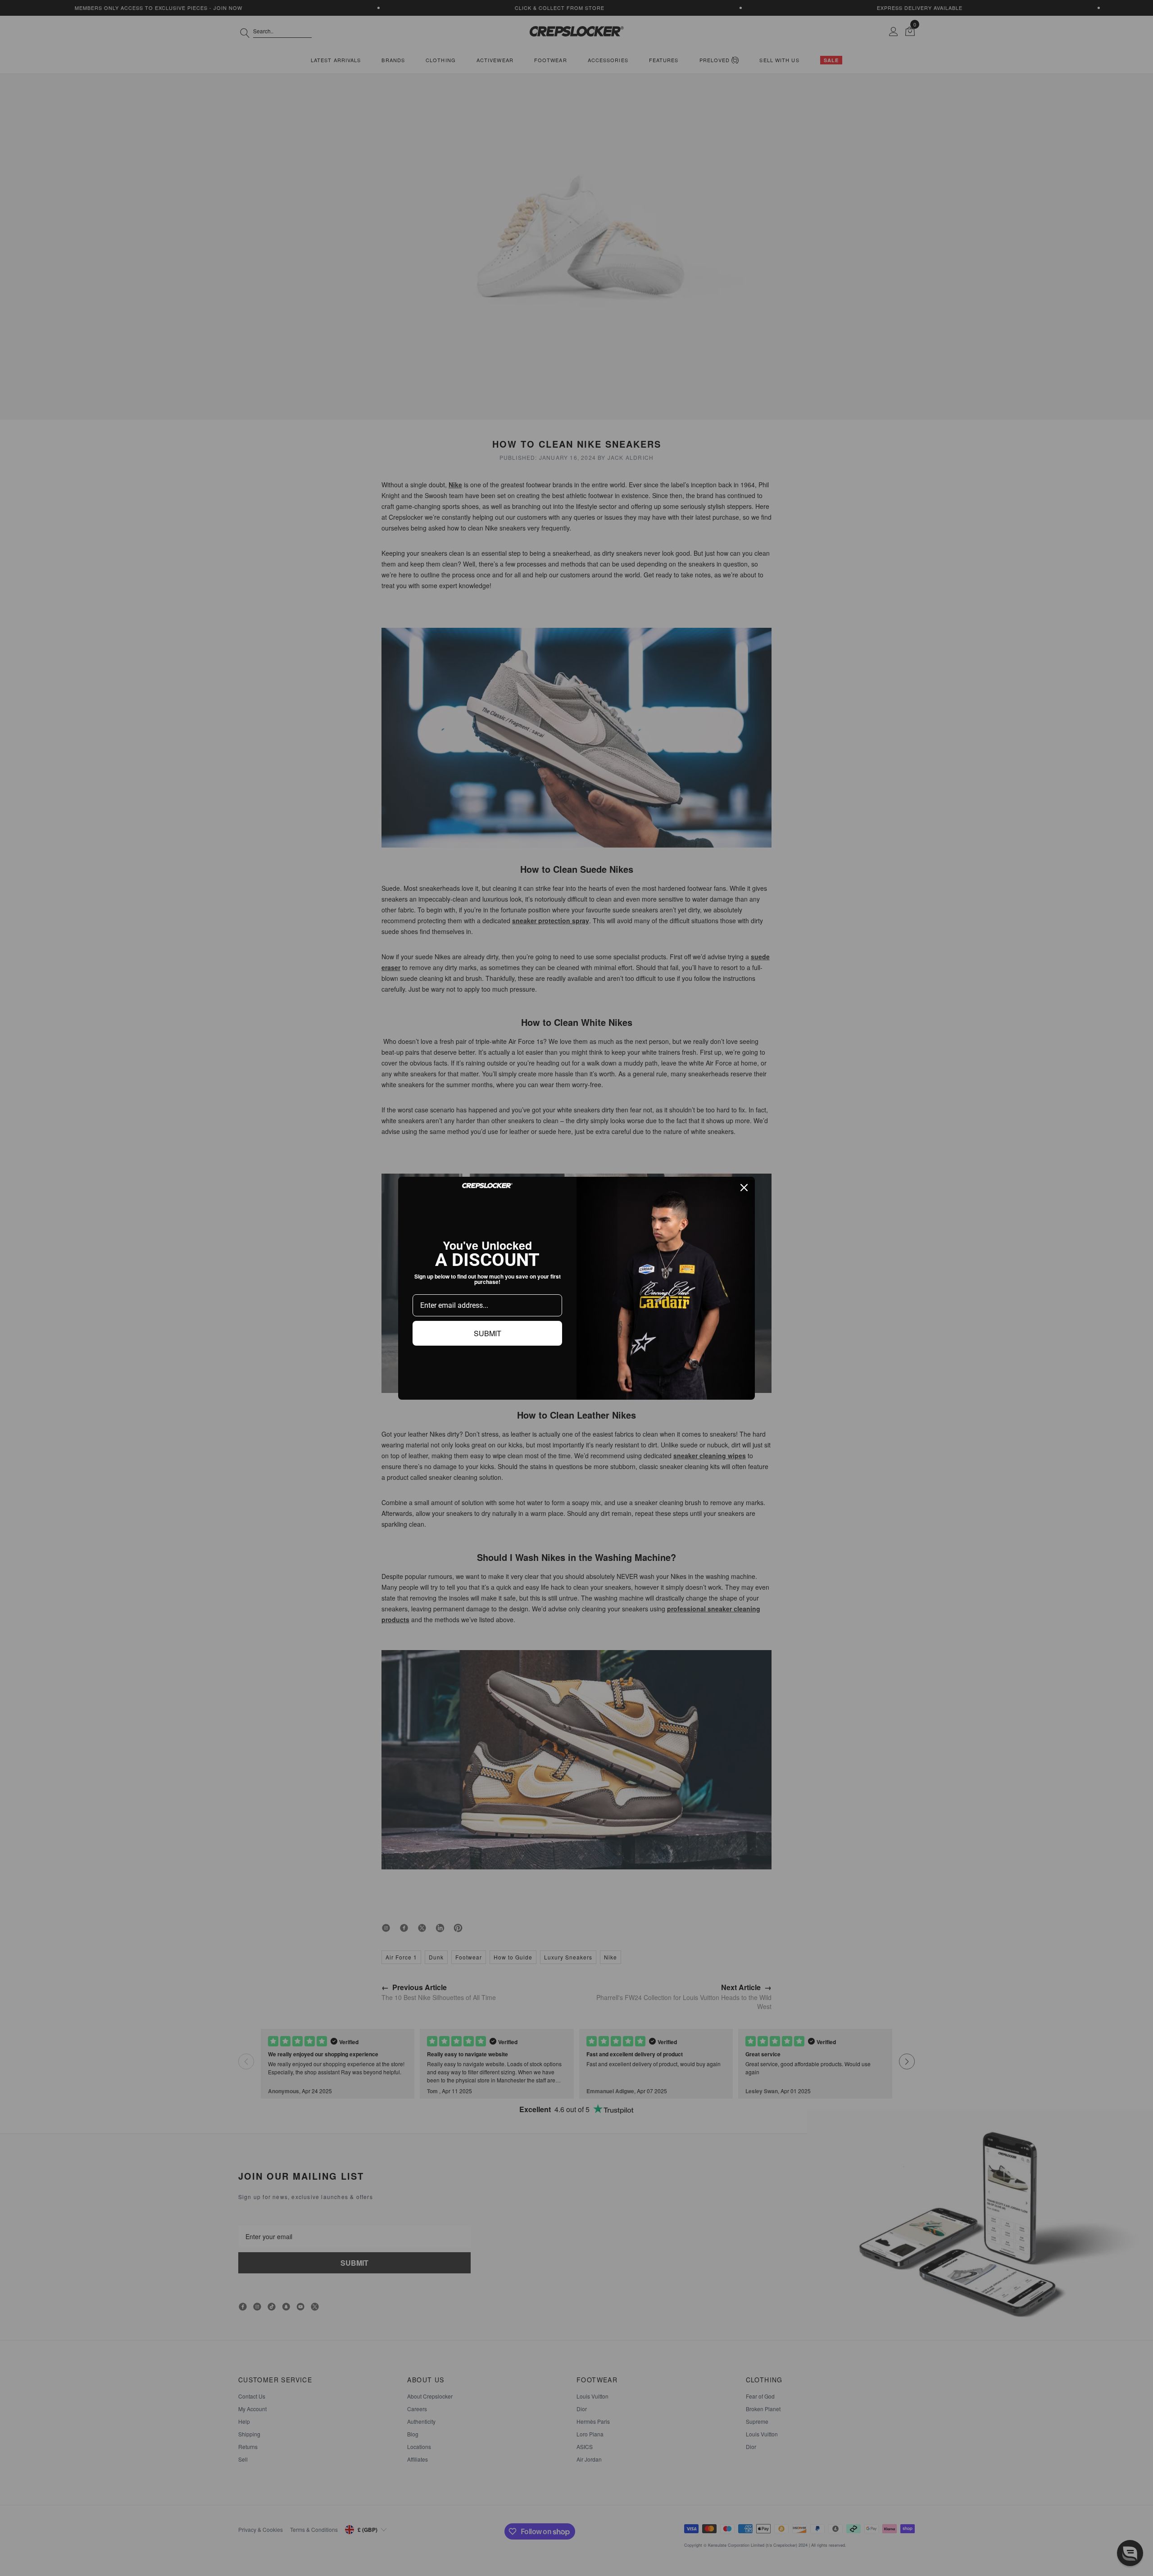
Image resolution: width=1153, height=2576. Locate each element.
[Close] (744, 1188)
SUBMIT (488, 1333)
